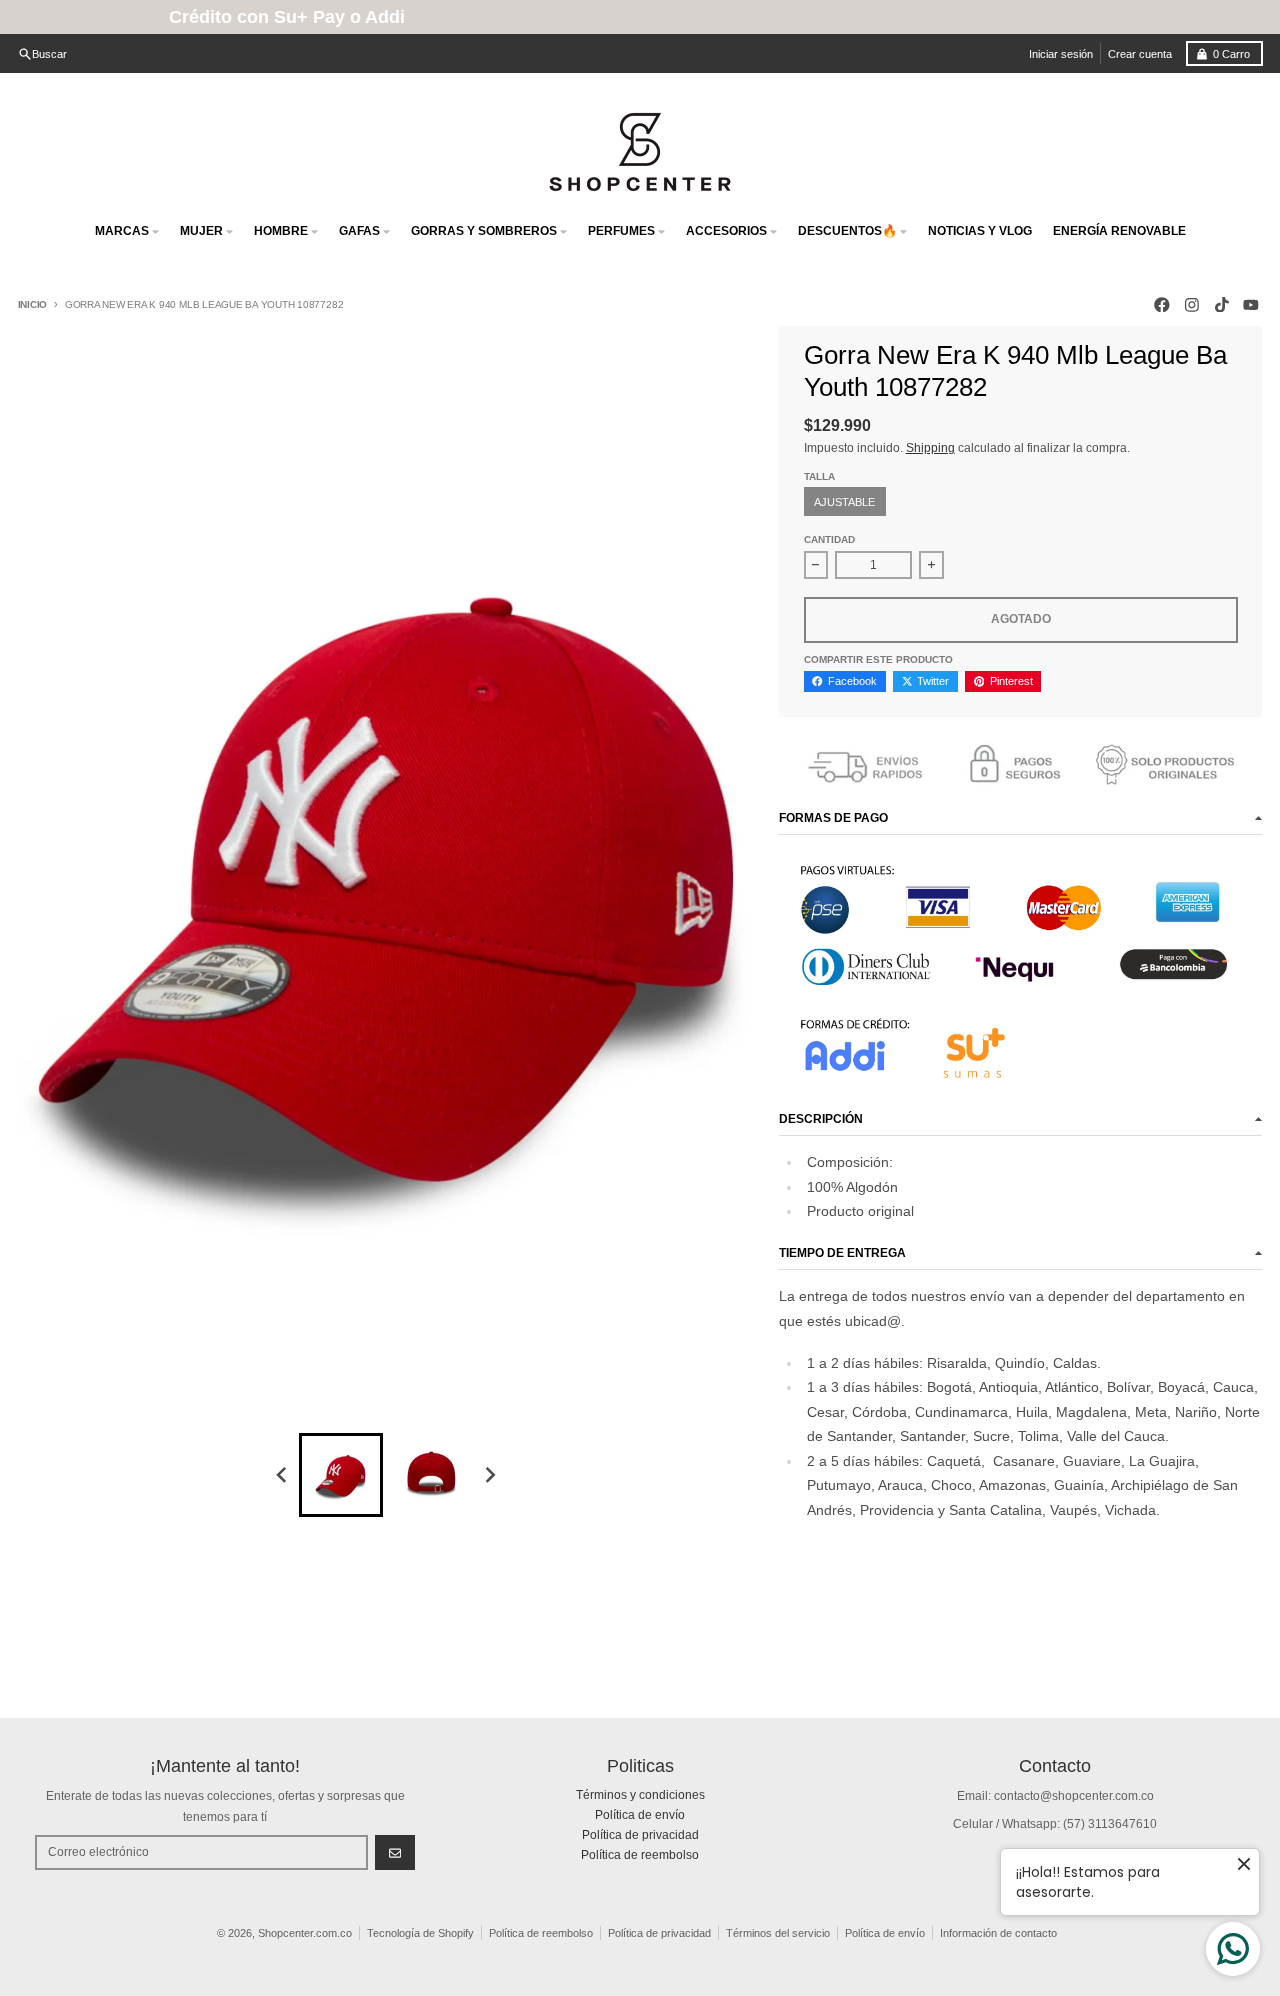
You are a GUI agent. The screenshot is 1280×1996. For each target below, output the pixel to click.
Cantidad (829, 539)
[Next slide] (489, 1475)
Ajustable (844, 502)
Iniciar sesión (1061, 54)
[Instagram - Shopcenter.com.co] (1191, 304)
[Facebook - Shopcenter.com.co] (1162, 304)
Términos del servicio (778, 1933)
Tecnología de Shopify (420, 1933)
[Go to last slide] (283, 1475)
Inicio (33, 304)
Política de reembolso (541, 1933)
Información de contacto (998, 1933)
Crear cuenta (1140, 54)
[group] (341, 1475)
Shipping (930, 448)
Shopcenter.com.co (305, 1933)
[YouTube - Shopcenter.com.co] (1251, 304)
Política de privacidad (659, 1933)
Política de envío (885, 1933)
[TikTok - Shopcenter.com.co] (1221, 304)
